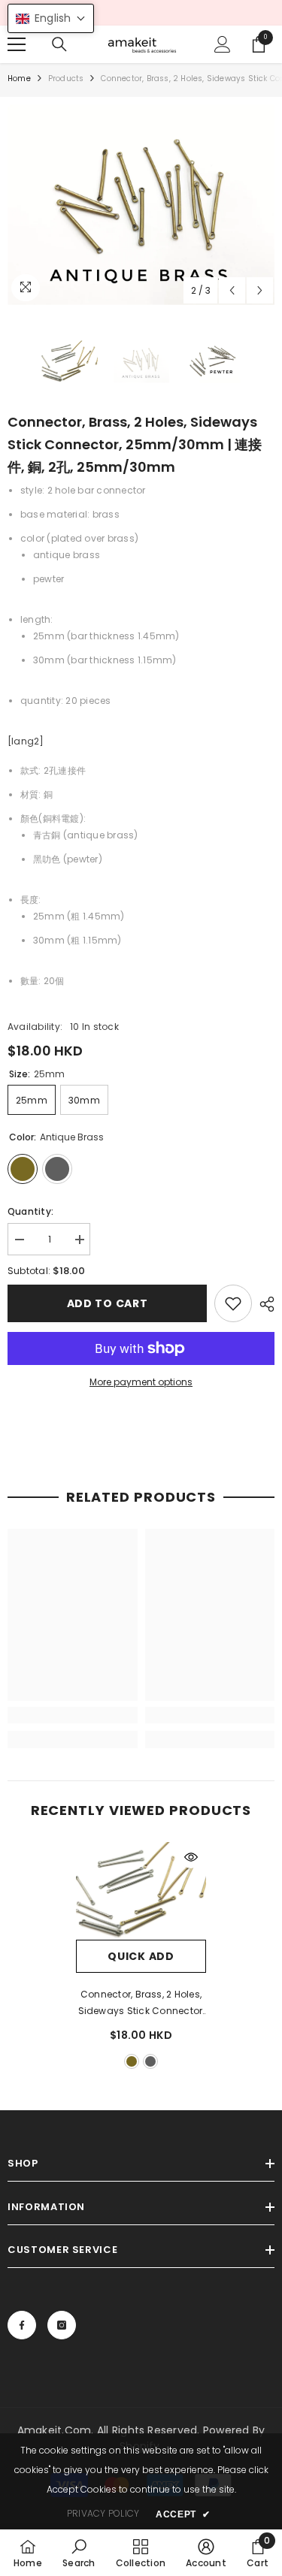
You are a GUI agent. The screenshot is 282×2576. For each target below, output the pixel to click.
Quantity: (30, 1211)
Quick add (141, 1956)
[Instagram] (62, 2325)
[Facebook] (22, 2325)
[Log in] (223, 44)
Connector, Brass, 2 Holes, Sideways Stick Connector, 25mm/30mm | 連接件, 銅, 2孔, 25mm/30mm (141, 2004)
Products (66, 79)
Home (19, 79)
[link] (233, 1303)
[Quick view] (191, 1857)
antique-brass (132, 2061)
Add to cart (108, 1303)
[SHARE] (263, 1304)
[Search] (59, 44)
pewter (150, 2061)
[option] (141, 205)
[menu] (17, 44)
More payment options (141, 1382)
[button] (232, 290)
